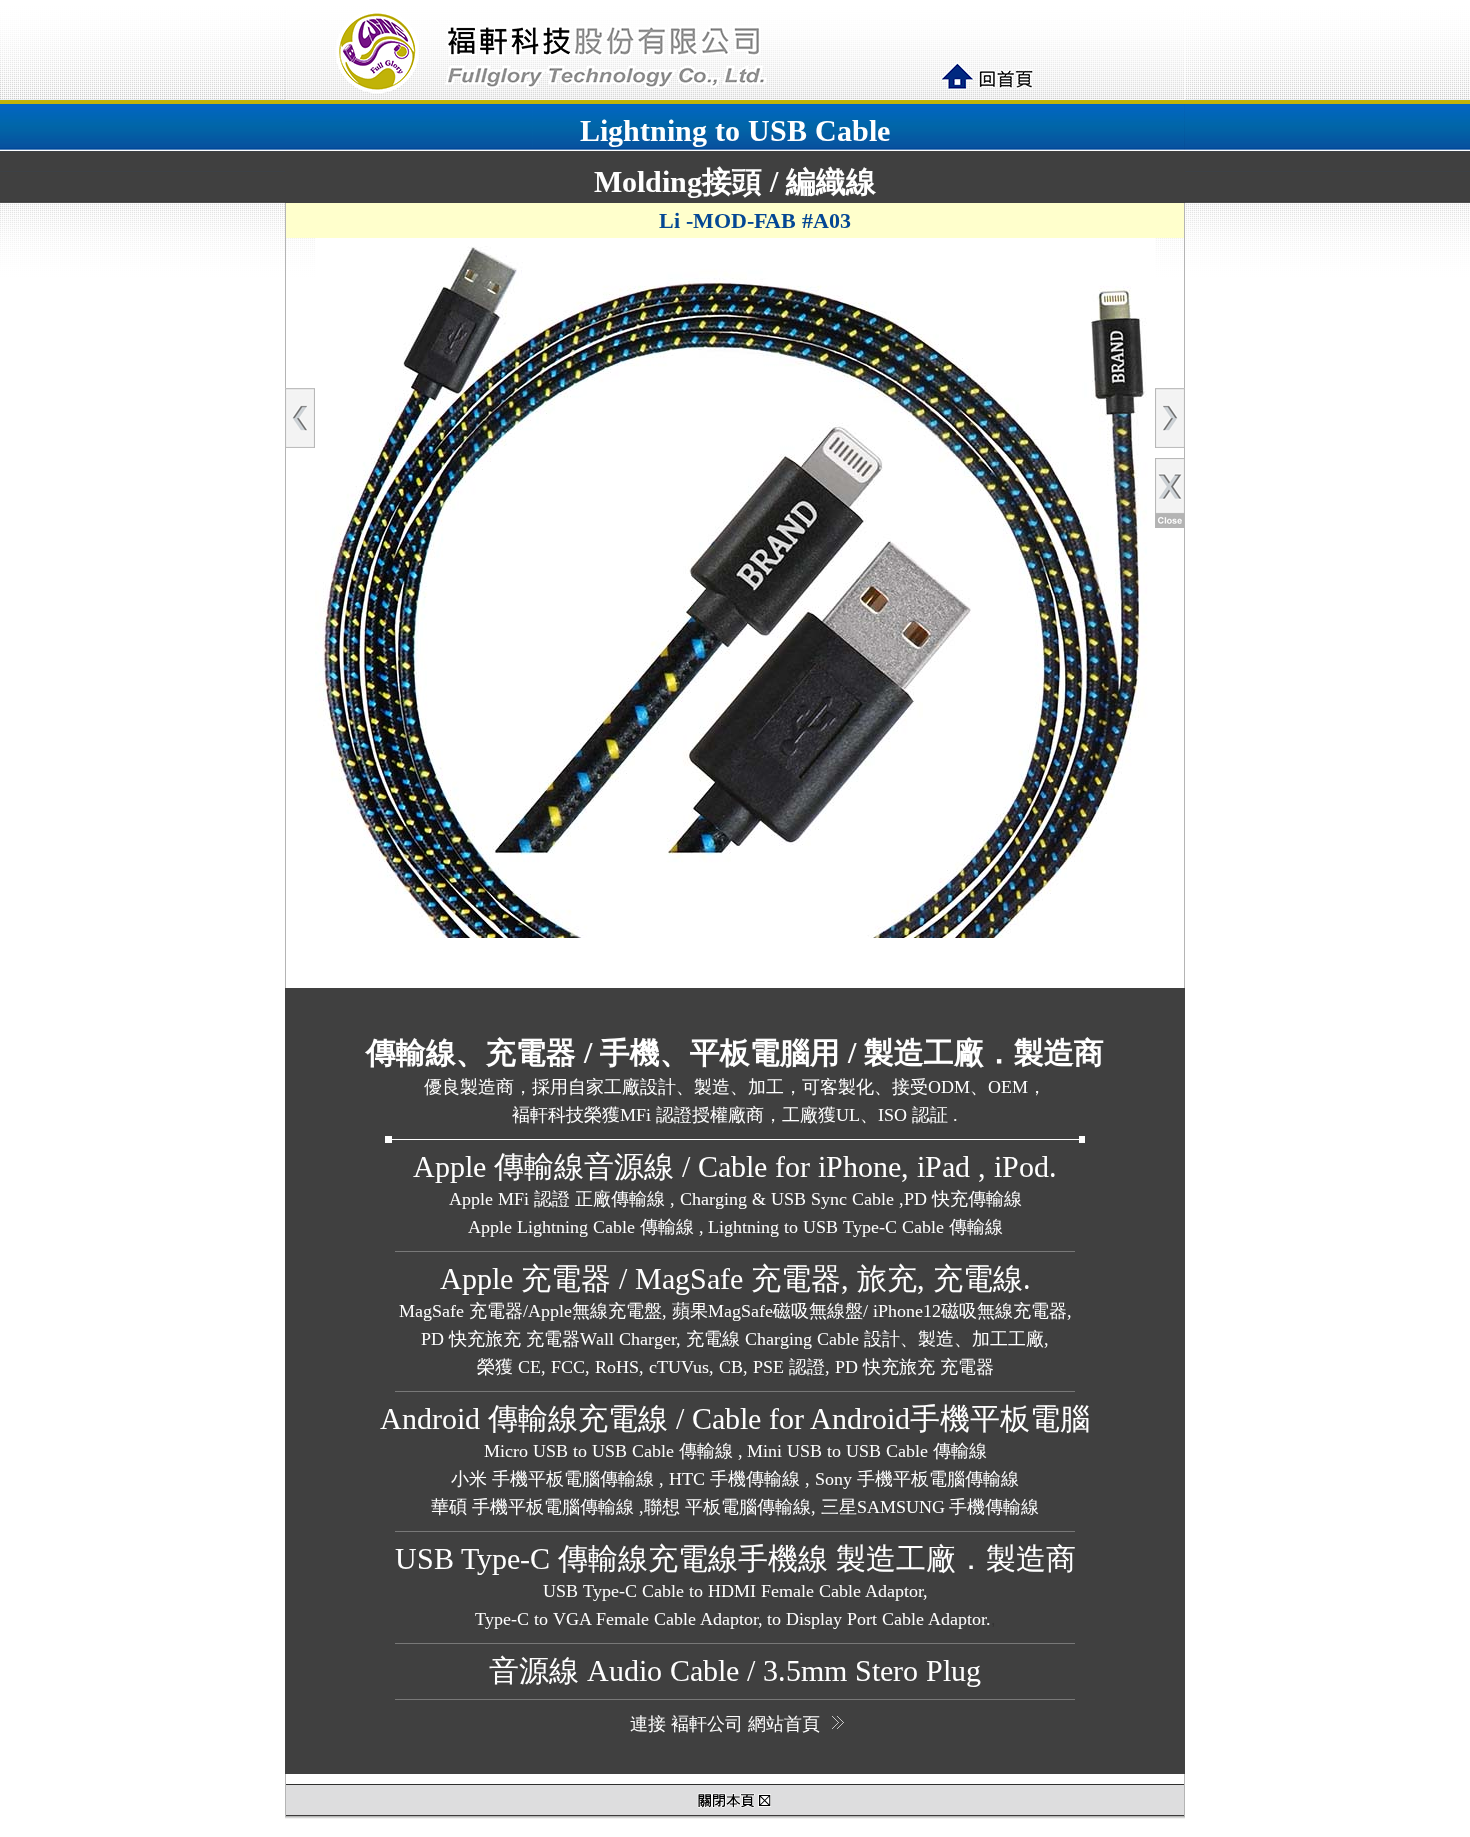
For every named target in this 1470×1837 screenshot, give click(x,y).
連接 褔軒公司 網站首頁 (725, 1724)
